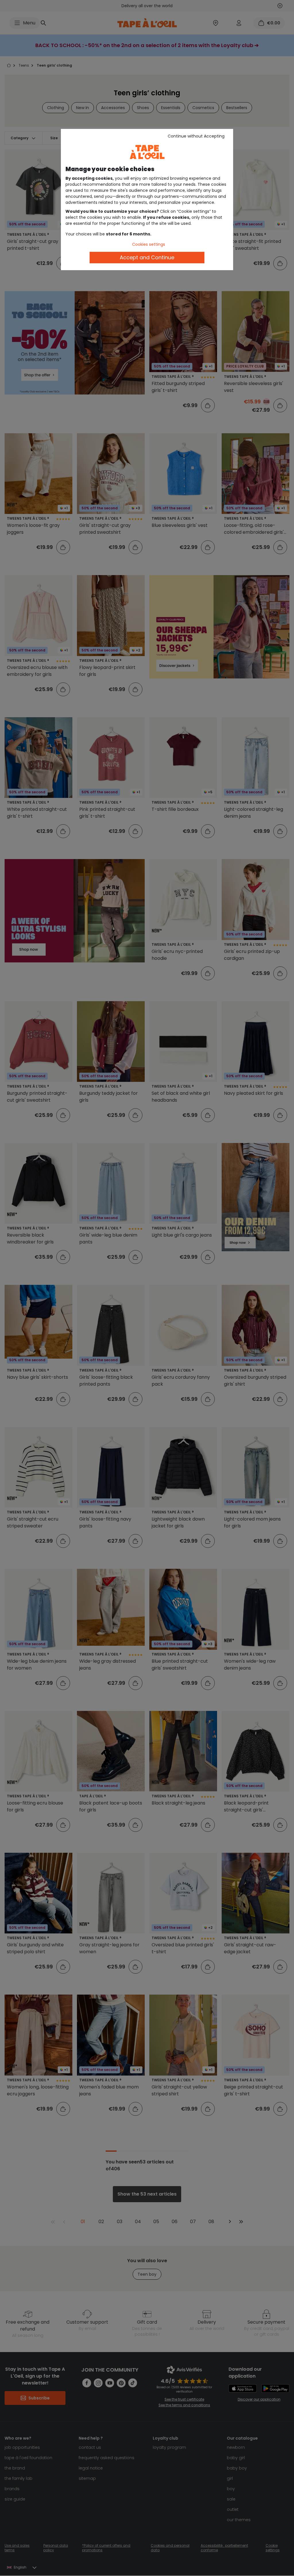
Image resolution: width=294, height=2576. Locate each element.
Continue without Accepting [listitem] (196, 136)
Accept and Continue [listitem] (147, 257)
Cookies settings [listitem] (149, 244)
